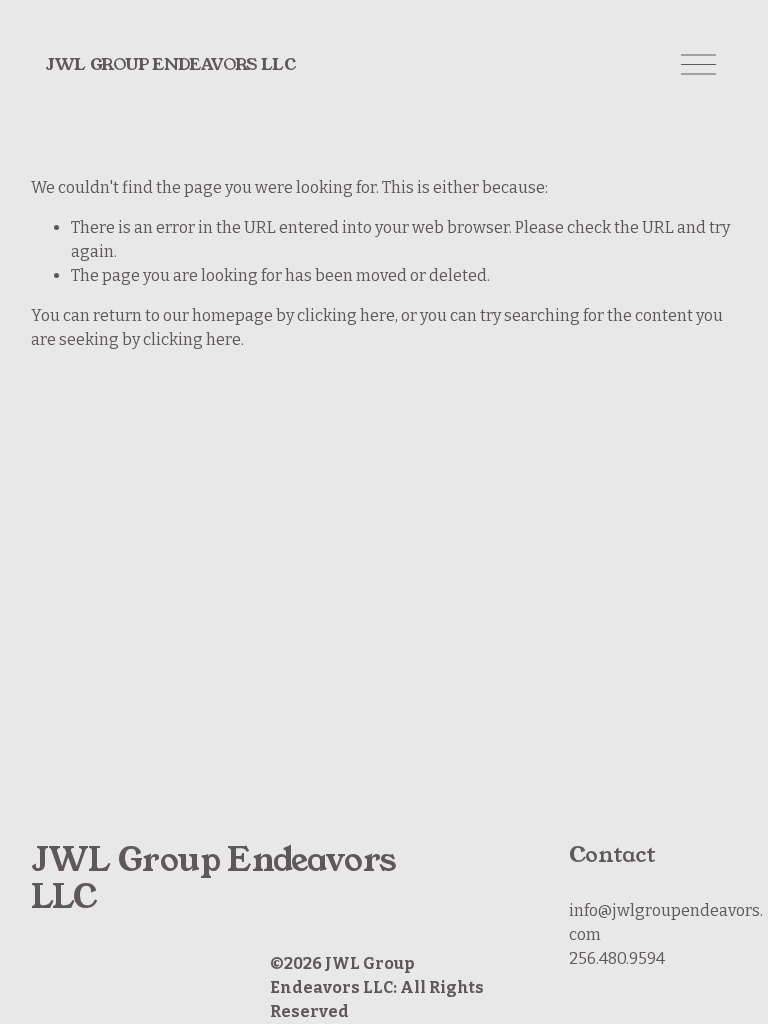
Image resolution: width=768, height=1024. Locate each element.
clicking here (346, 315)
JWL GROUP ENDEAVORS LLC (171, 64)
